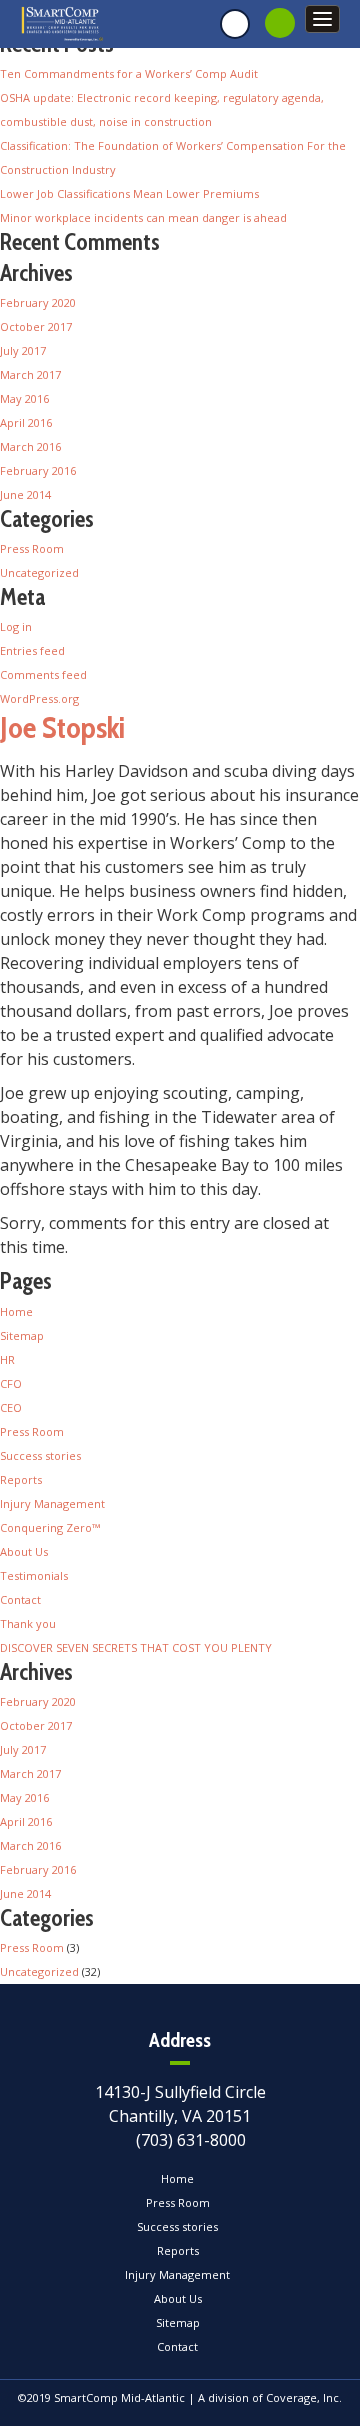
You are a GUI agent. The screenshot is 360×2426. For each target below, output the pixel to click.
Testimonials (34, 1575)
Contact (20, 1599)
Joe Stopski (62, 727)
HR (7, 1359)
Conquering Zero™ (50, 1527)
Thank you (28, 1623)
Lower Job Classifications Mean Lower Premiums (129, 193)
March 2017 (30, 374)
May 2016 (24, 398)
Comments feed (43, 674)
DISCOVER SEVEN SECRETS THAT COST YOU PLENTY (136, 1647)
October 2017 (36, 326)
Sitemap (22, 1335)
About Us (24, 1551)
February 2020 (38, 302)
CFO (11, 1383)
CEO (11, 1407)
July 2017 (23, 350)
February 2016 (38, 470)
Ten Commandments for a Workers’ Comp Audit (129, 73)
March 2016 (30, 446)
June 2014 (25, 494)
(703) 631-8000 (191, 2140)
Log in (16, 626)
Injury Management (52, 1503)
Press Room (32, 548)
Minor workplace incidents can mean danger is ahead (143, 217)
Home (16, 1311)
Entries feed (32, 650)
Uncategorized (39, 572)
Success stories (40, 1455)
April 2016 (26, 422)
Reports (21, 1479)
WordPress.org (39, 698)
